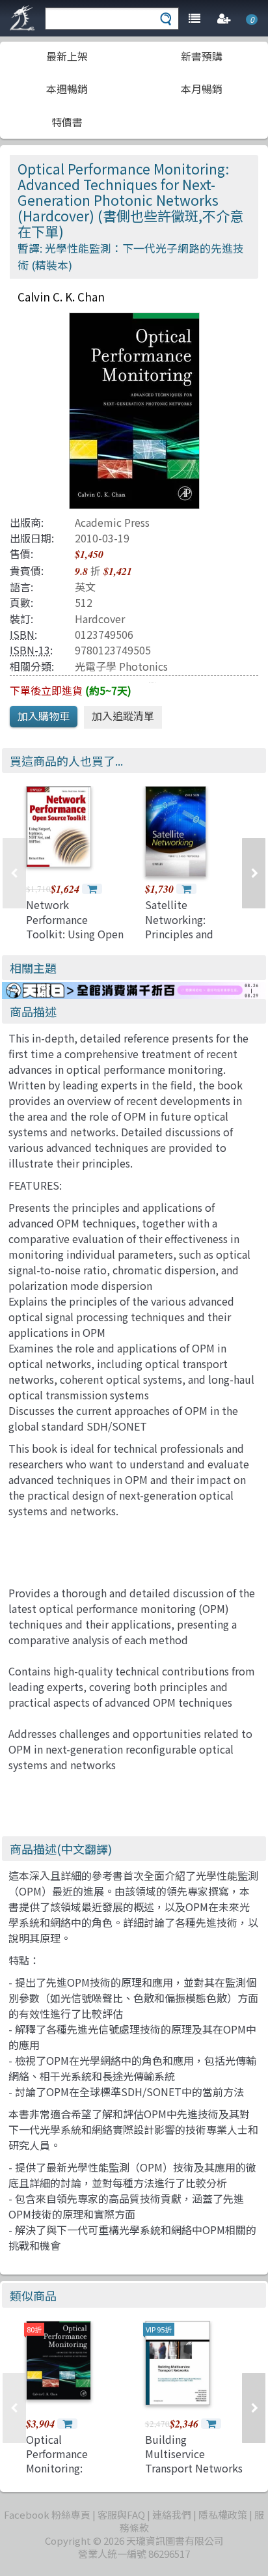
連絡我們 (172, 2514)
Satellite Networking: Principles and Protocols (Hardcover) (179, 934)
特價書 (67, 122)
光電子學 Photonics (121, 666)
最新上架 (67, 56)
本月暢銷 (202, 89)
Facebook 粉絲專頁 (47, 2514)
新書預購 (202, 56)
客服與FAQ (121, 2514)
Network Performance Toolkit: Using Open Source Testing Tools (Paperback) (75, 934)
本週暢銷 (67, 89)
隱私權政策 (223, 2514)
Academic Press (112, 522)
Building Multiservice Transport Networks (194, 2454)
